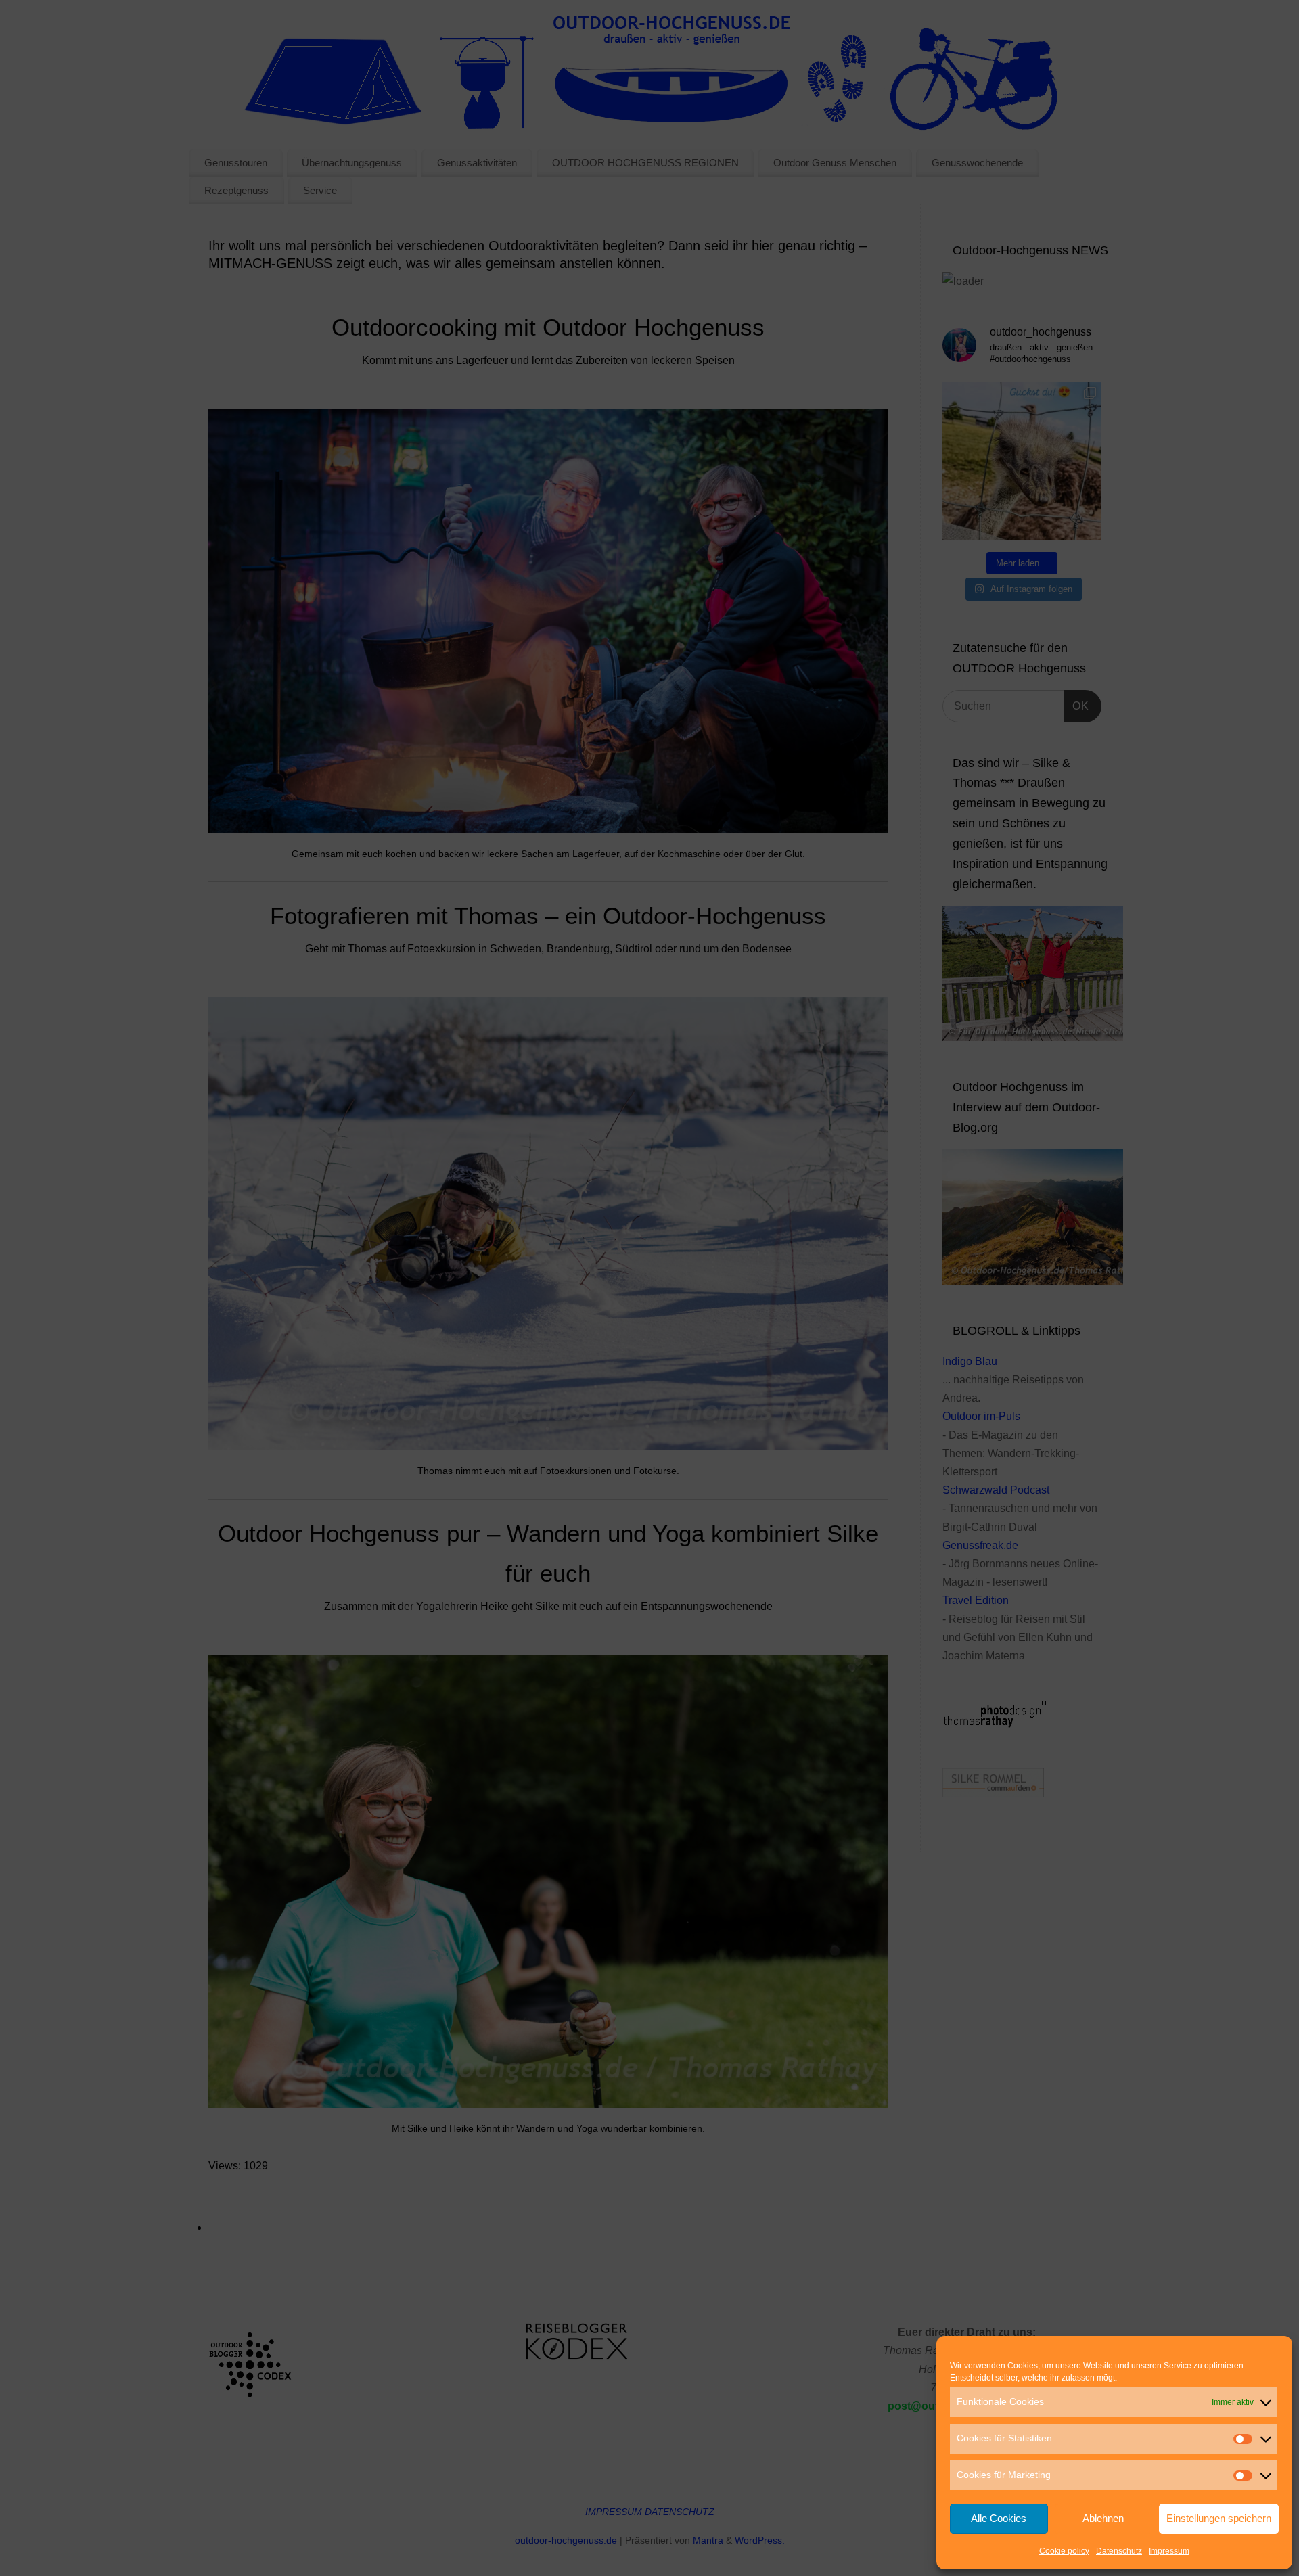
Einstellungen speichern (1219, 2518)
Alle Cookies (999, 2518)
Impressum (1169, 2551)
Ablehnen (1103, 2518)
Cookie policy (1064, 2551)
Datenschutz (1119, 2551)
